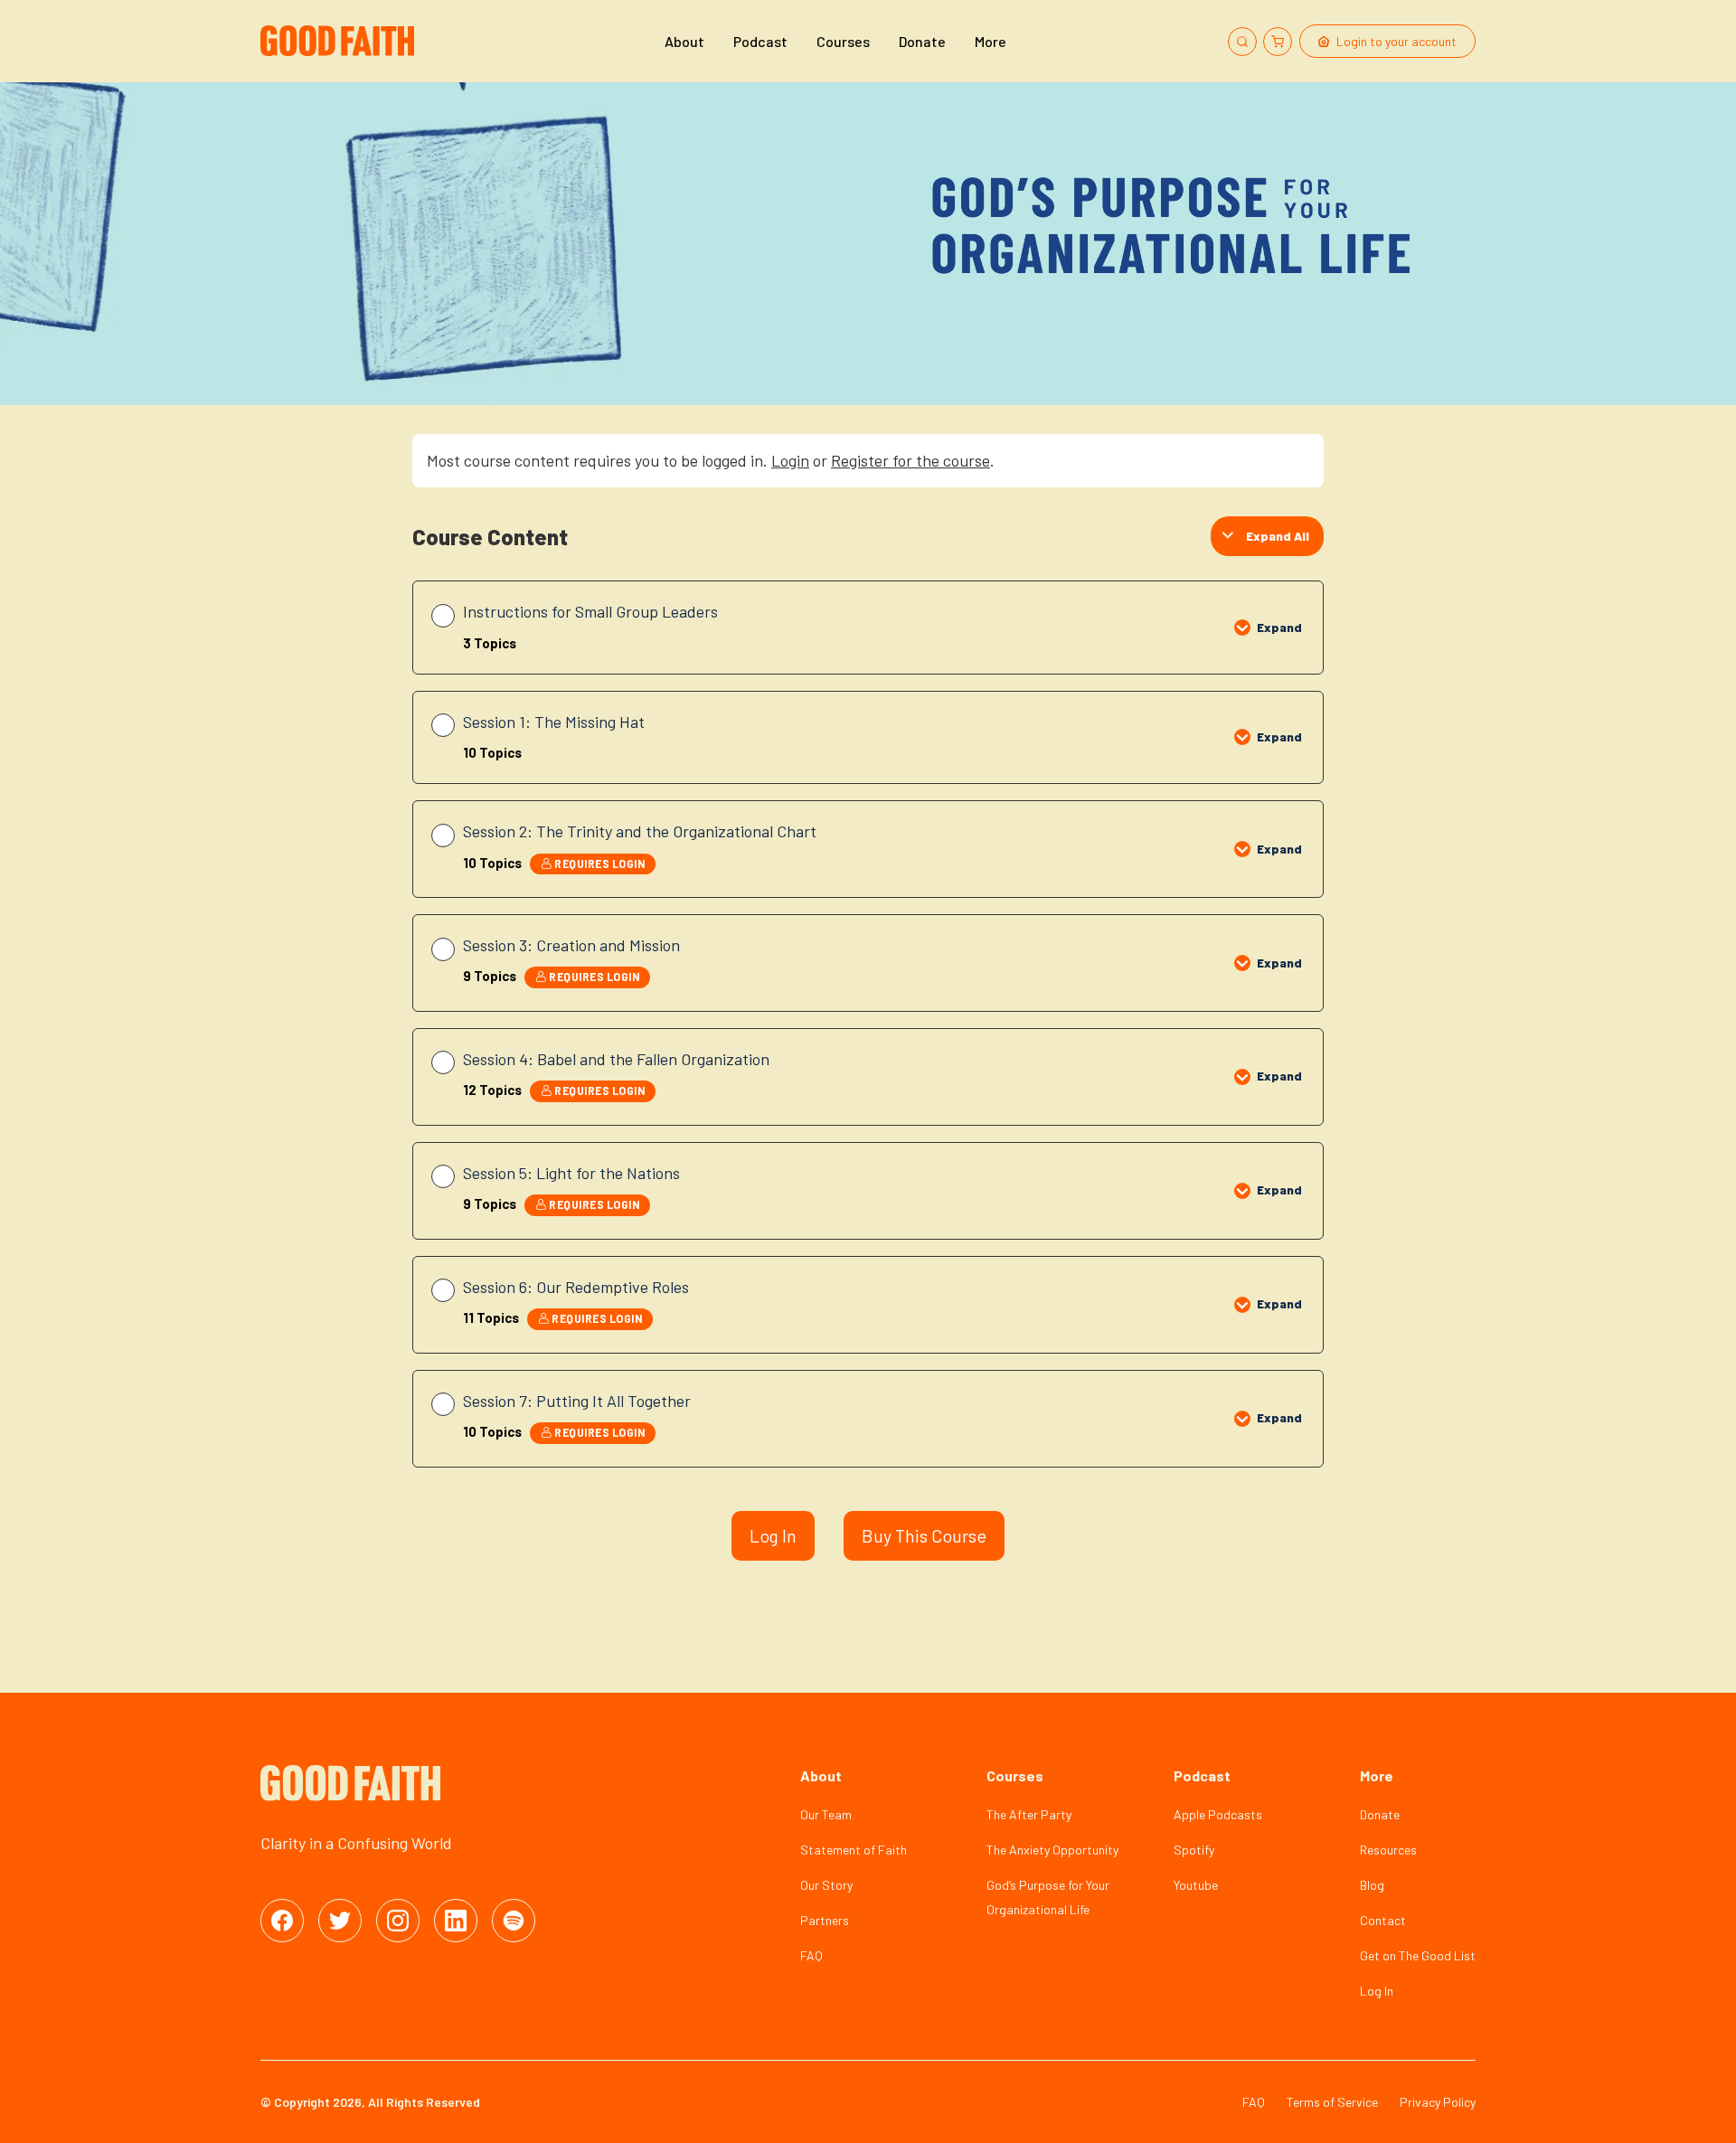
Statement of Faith (854, 1850)
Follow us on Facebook (282, 1921)
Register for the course (910, 460)
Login (790, 460)
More (991, 41)
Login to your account (1396, 41)
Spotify (1194, 1850)
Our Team (826, 1814)
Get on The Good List (1418, 1955)
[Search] (1242, 42)
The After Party (1029, 1814)
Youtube (1196, 1885)
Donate (922, 41)
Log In (773, 1535)
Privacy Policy (1438, 2102)
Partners (825, 1920)
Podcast (760, 41)
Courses (843, 41)
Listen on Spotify (514, 1921)
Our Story (826, 1885)
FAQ (811, 1955)
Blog (1372, 1885)
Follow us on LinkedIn (456, 1921)
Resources (1388, 1850)
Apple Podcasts (1218, 1814)
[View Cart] (1278, 42)
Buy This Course (924, 1535)
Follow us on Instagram (398, 1921)
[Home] (340, 41)
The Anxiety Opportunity (1052, 1850)
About (684, 41)
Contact (1383, 1920)
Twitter (340, 1921)
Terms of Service (1332, 2102)
